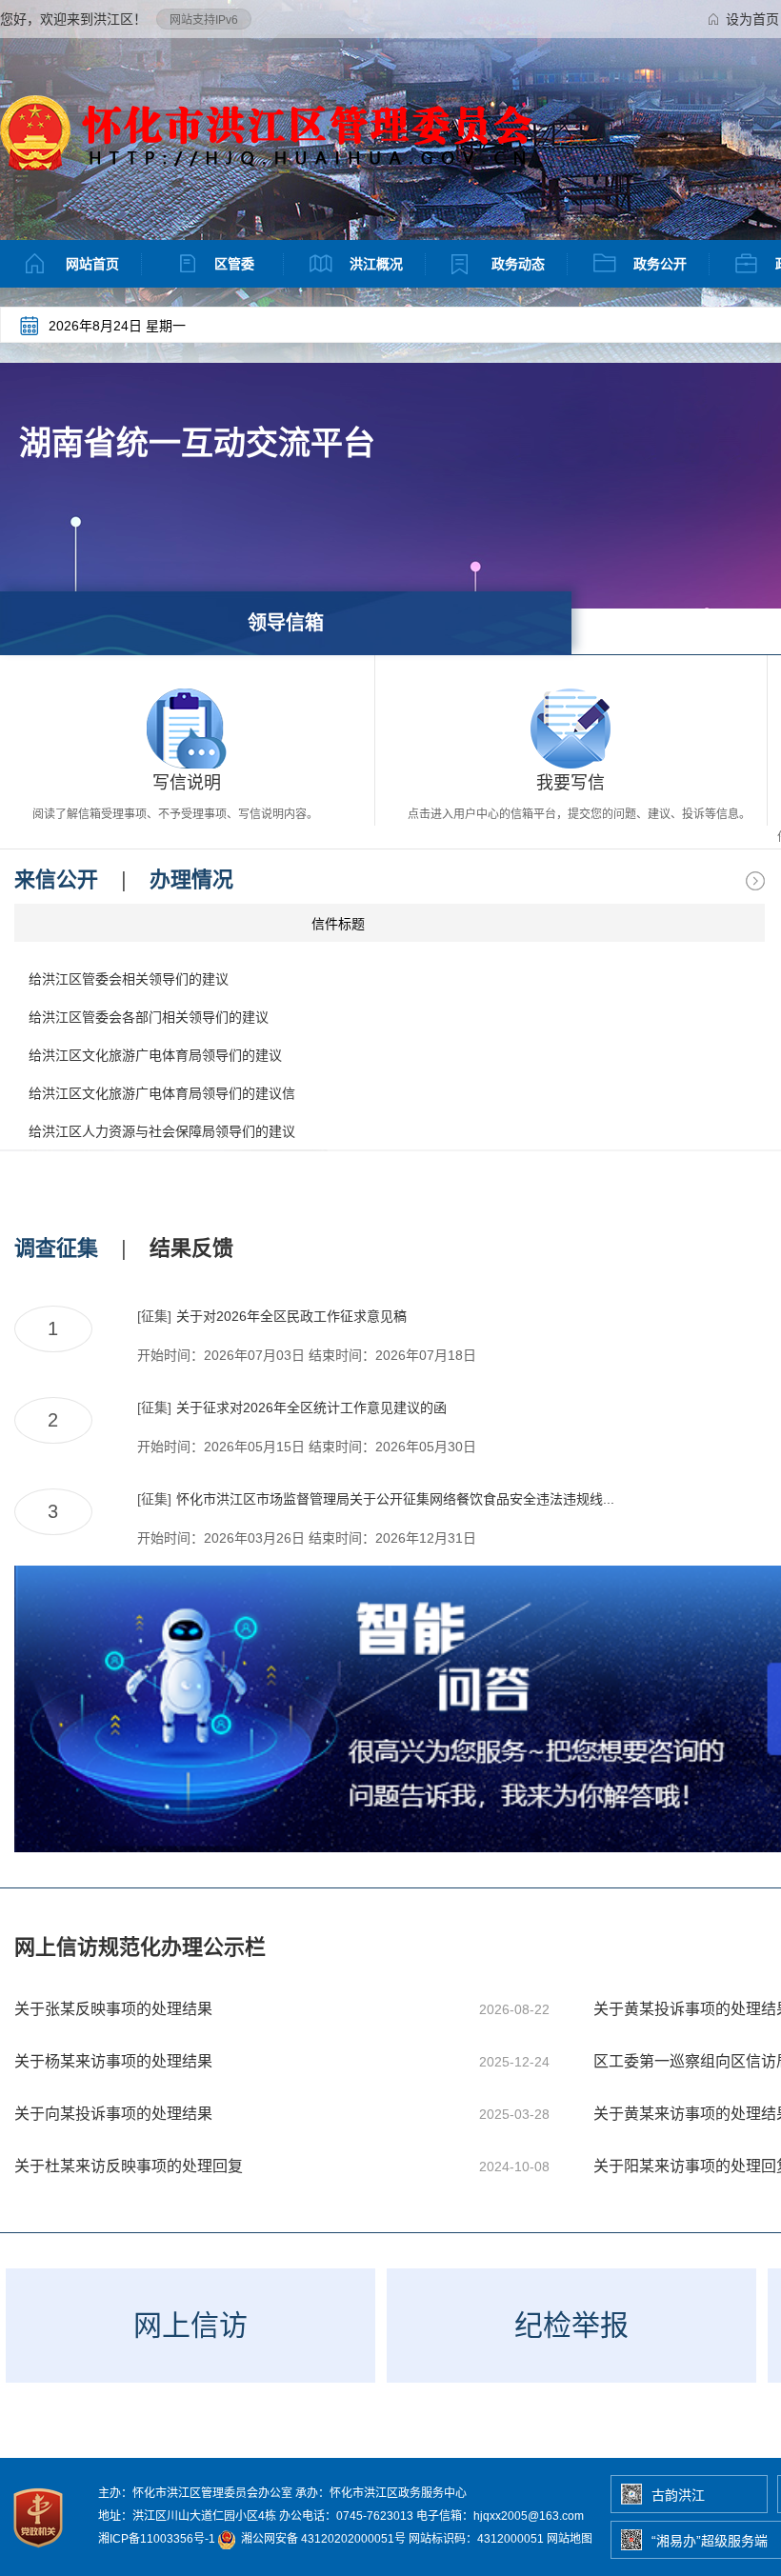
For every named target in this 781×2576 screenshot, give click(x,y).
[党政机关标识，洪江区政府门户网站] (40, 2552)
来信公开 (56, 879)
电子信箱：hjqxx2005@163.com (500, 2516)
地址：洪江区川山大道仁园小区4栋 (187, 2516)
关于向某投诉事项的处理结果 (113, 2114)
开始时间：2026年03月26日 (221, 1538)
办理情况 (191, 879)
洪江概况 (376, 264)
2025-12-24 (514, 2062)
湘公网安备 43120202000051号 (322, 2539)
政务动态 (518, 264)
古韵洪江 (678, 2495)
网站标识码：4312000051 (476, 2539)
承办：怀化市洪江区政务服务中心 (381, 2493)
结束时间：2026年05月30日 (392, 1447)
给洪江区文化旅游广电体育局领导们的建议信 (162, 1093)
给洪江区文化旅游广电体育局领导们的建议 (155, 1055)
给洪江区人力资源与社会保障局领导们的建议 (162, 1131)
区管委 (234, 264)
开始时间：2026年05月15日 (221, 1447)
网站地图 (570, 2539)
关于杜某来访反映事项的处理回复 (129, 2166)
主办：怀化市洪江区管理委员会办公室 (195, 2493)
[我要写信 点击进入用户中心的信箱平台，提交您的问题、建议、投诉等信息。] (571, 729)
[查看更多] (755, 881)
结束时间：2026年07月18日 (392, 1355)
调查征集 (56, 1248)
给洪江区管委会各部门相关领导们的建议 (149, 1017)
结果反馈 (191, 1248)
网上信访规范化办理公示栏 (140, 1947)
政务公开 (660, 264)
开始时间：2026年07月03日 (221, 1355)
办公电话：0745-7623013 (346, 2516)
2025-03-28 (514, 2114)
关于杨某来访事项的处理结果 (113, 2061)
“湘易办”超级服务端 (710, 2541)
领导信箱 (286, 623)
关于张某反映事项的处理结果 (113, 2009)
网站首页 (92, 264)
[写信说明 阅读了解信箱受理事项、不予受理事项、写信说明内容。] (187, 729)
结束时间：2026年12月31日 (392, 1538)
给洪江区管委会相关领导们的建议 (129, 979)
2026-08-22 (514, 2009)
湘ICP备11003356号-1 (157, 2539)
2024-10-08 (514, 2167)
